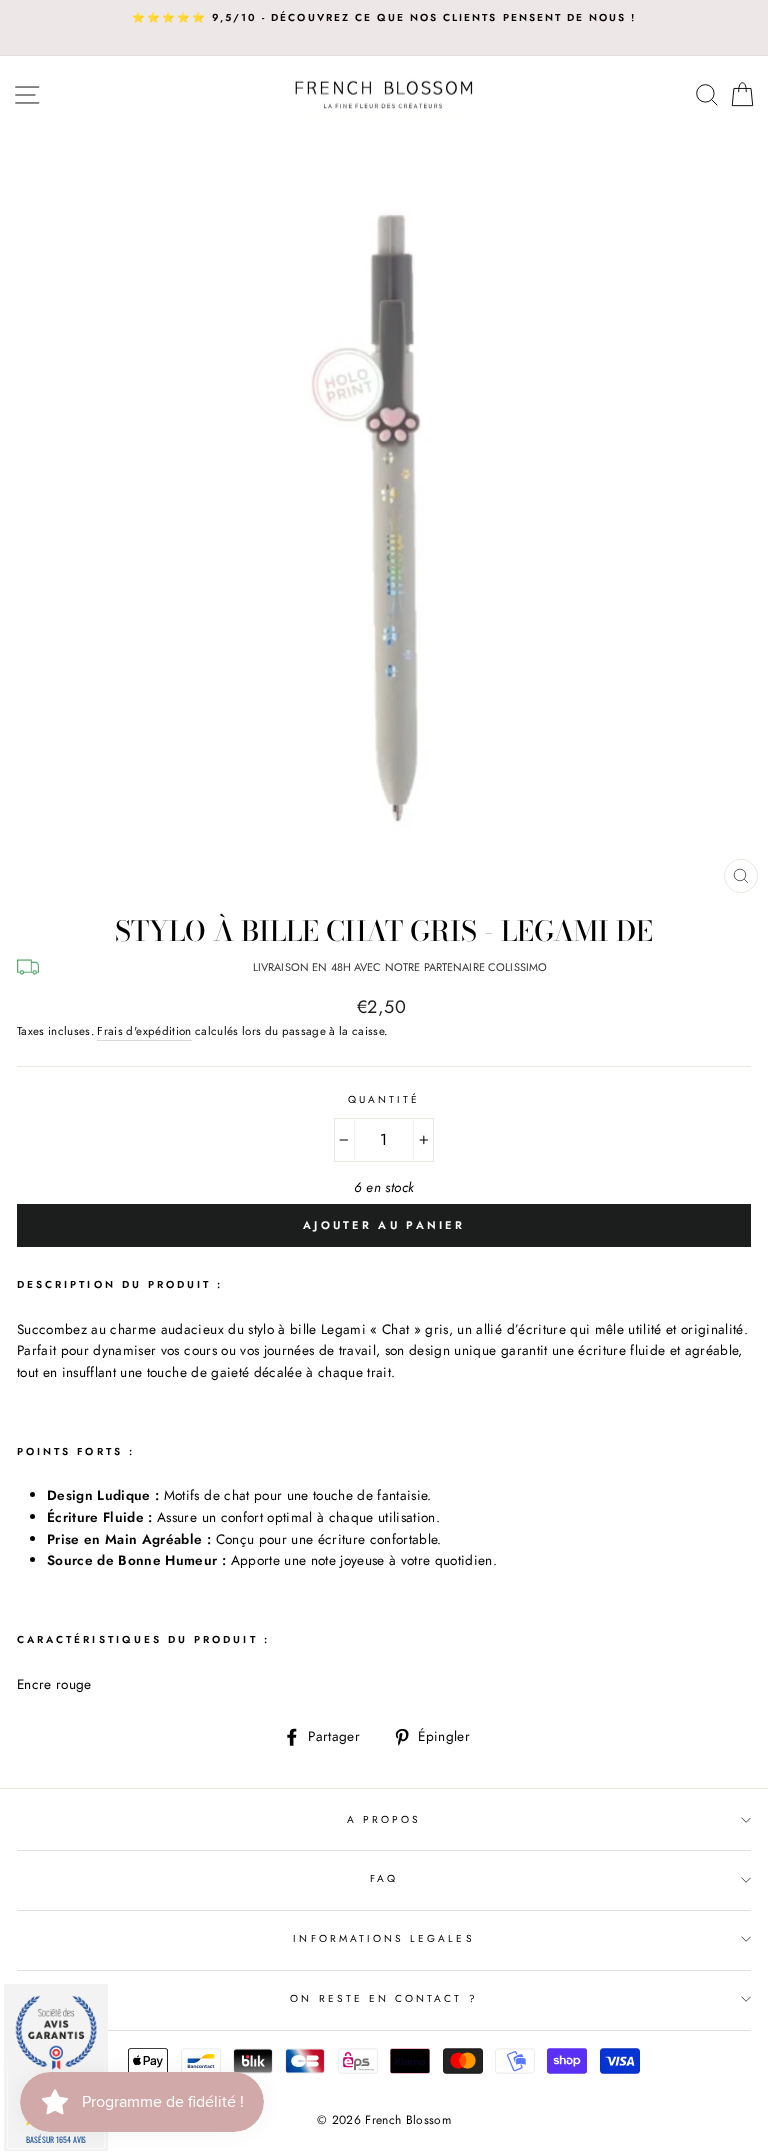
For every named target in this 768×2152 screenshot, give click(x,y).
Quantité (384, 1099)
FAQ (384, 1878)
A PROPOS (384, 1819)
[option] (384, 18)
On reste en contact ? (383, 1998)
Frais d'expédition (144, 1031)
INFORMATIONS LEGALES (383, 1938)
